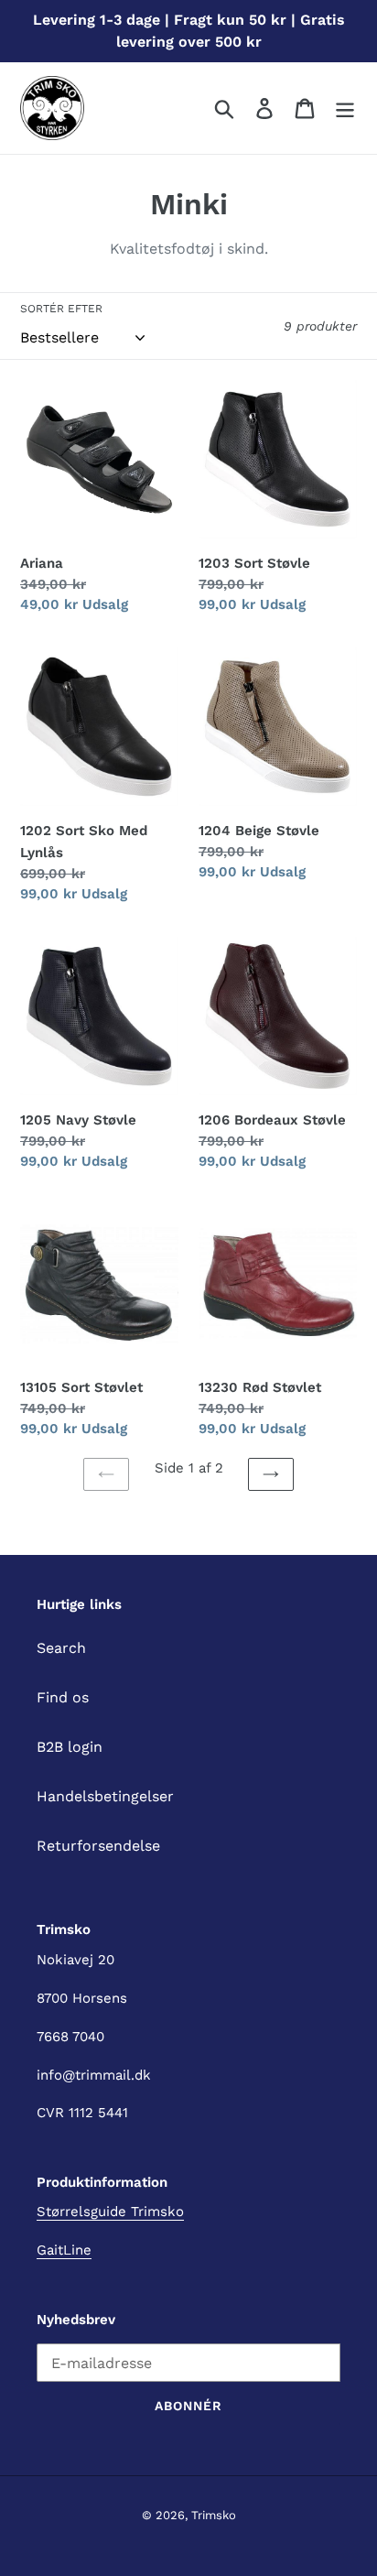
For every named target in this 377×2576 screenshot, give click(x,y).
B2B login (70, 1747)
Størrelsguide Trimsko (110, 2212)
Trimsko (214, 2515)
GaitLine (64, 2250)
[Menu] (345, 109)
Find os (63, 1697)
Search (61, 1648)
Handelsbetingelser (105, 1796)
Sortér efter (61, 309)
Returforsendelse (98, 1846)
